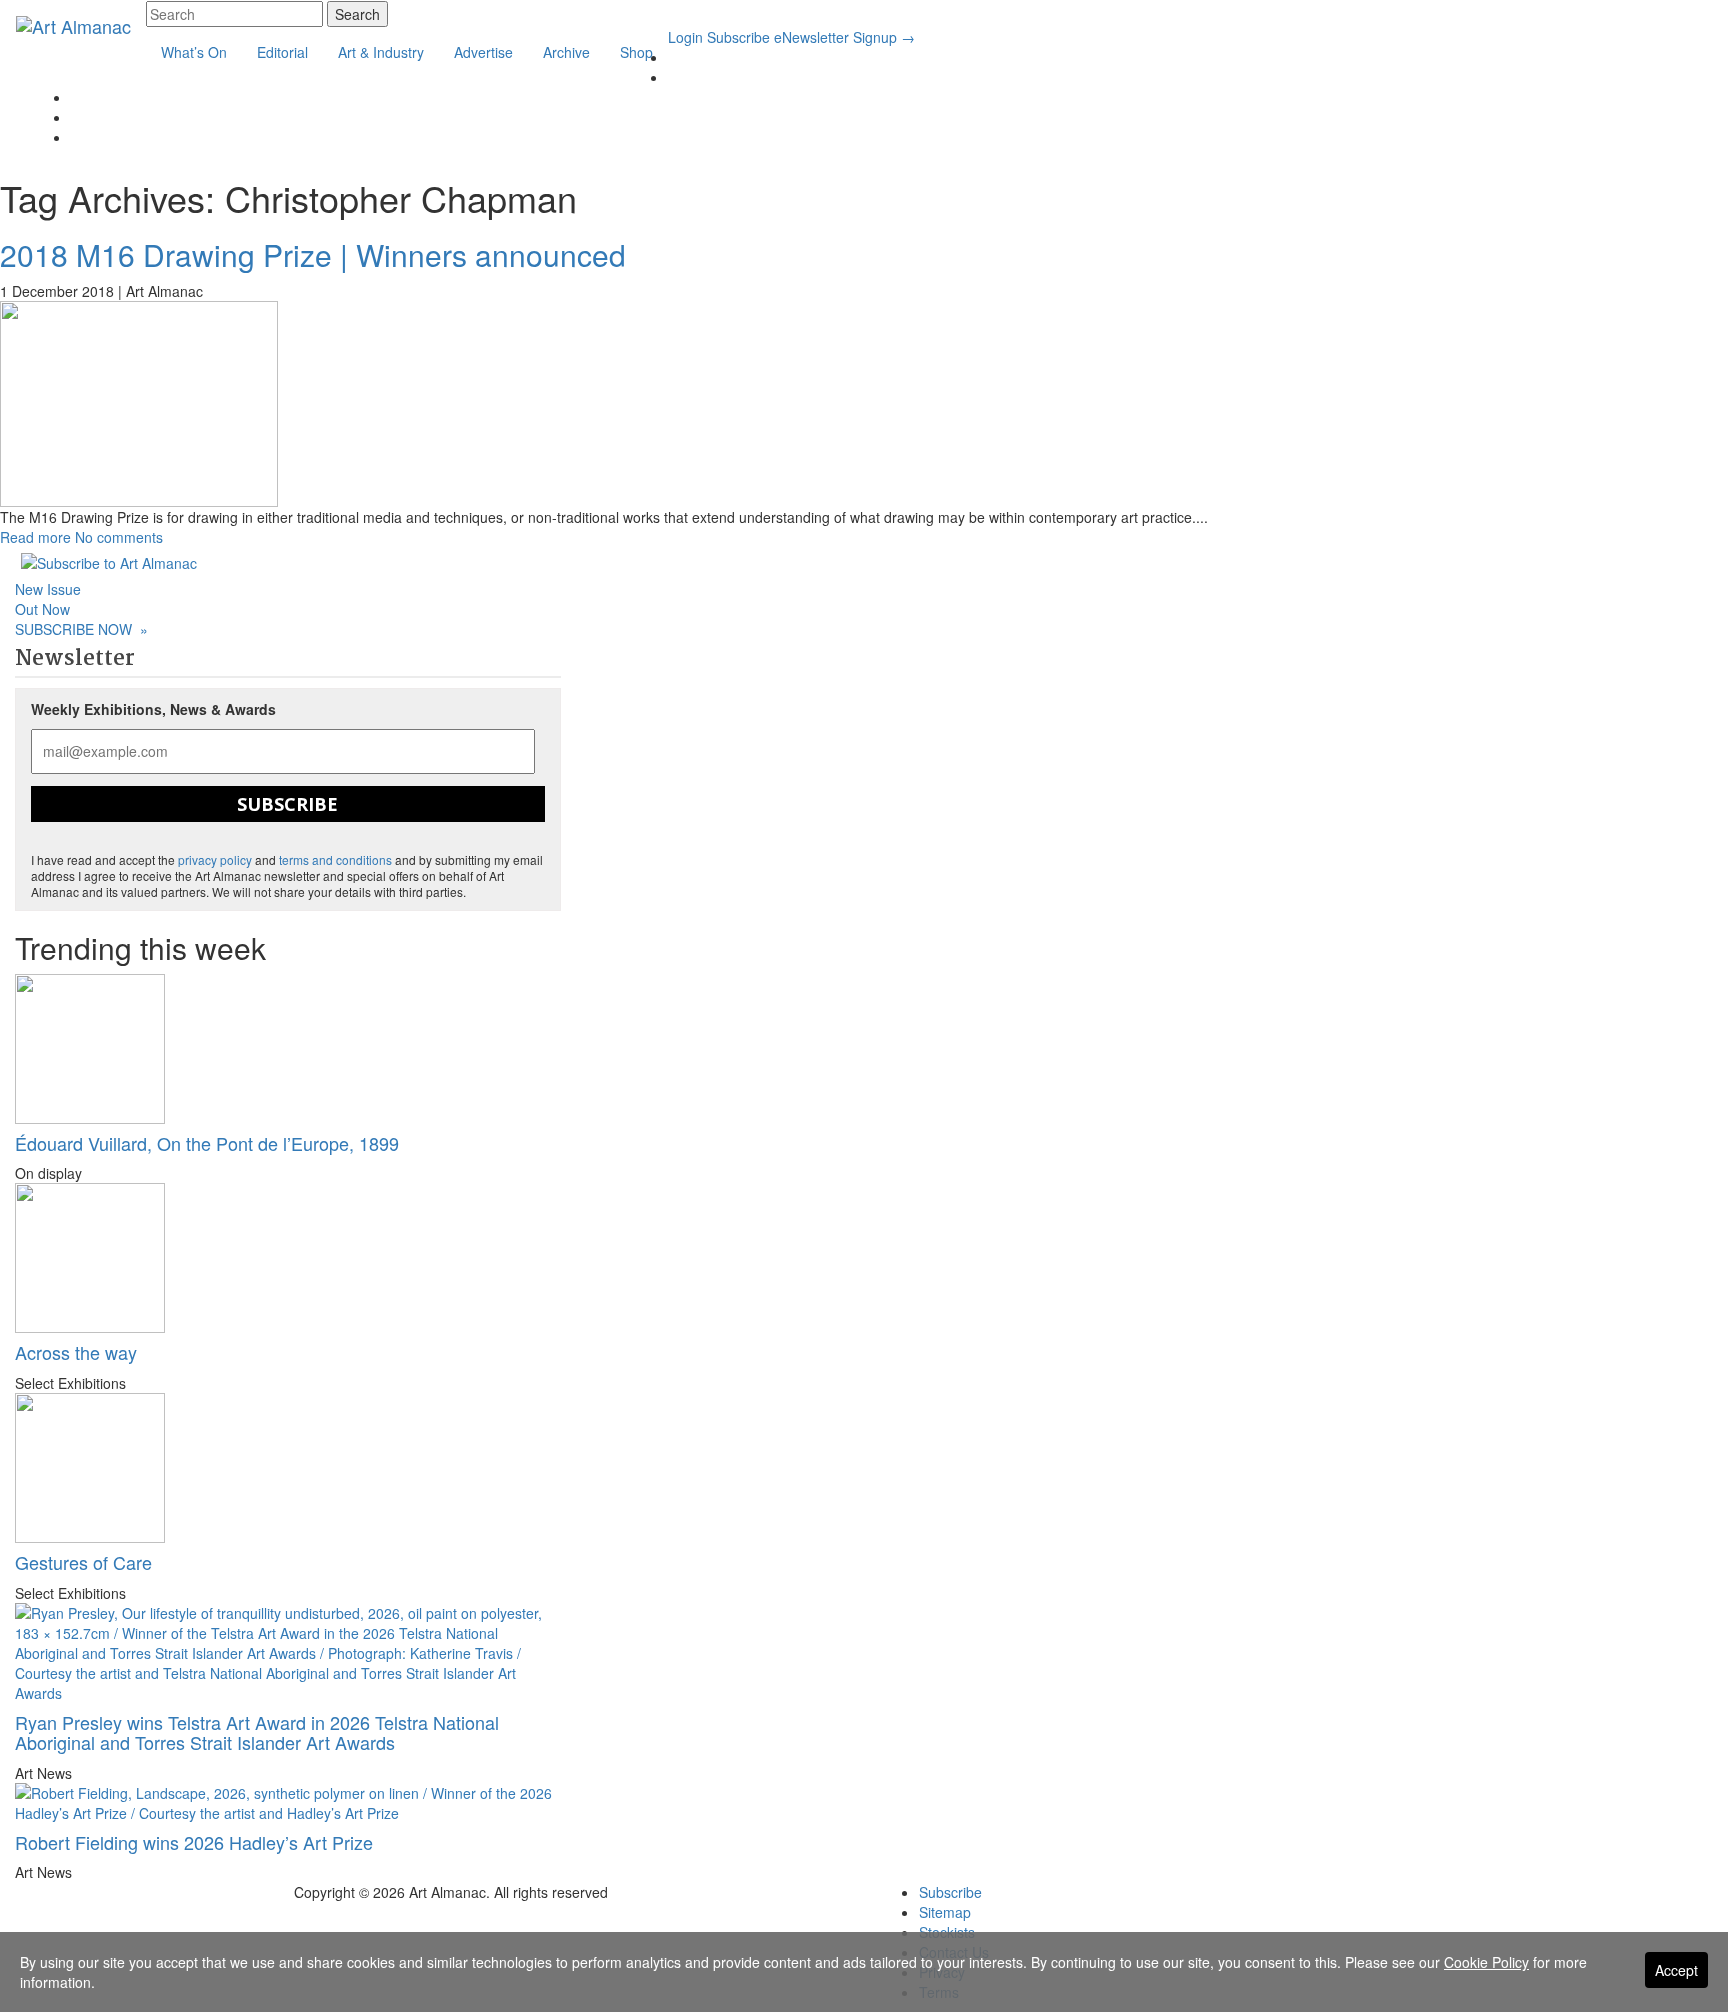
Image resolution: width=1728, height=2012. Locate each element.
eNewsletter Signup (844, 37)
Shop (636, 52)
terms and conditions (335, 859)
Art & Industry (381, 52)
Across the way (76, 1352)
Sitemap (945, 1912)
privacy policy (215, 859)
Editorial (282, 52)
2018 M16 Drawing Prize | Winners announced (313, 254)
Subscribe (738, 37)
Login (685, 37)
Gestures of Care (83, 1562)
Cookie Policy (1486, 1962)
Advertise (483, 52)
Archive (566, 52)
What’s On (194, 52)
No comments (119, 537)
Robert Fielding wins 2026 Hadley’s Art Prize (194, 1842)
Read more (35, 537)
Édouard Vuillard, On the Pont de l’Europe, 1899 (207, 1143)
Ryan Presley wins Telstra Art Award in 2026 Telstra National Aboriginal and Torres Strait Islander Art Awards (257, 1732)
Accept (1676, 1970)
